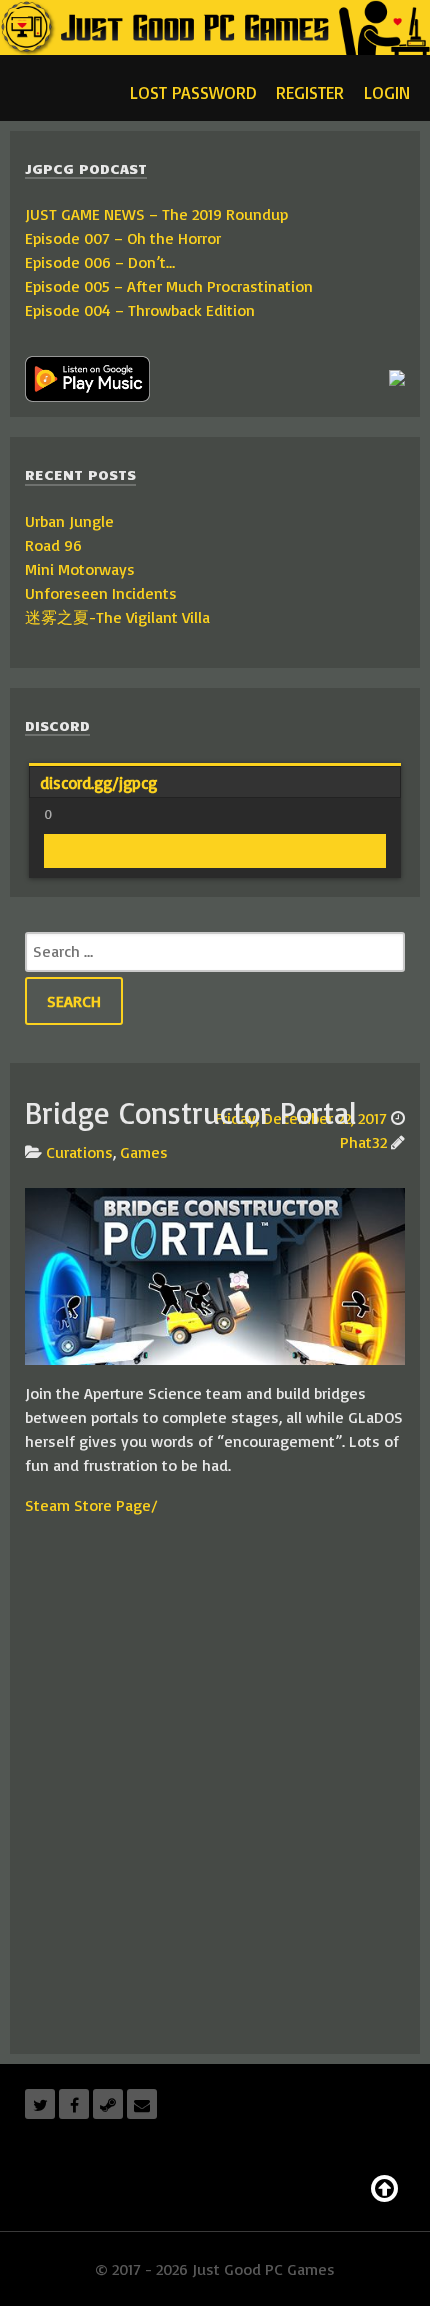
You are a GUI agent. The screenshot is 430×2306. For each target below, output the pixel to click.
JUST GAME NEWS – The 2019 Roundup (156, 214)
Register (310, 92)
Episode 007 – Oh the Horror (123, 238)
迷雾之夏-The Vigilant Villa (117, 617)
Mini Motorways (80, 569)
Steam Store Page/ (91, 1505)
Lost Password (193, 92)
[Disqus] (215, 1783)
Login (387, 92)
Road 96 (53, 545)
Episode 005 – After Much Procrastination (169, 286)
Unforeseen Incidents (101, 593)
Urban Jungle (69, 521)
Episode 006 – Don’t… (100, 262)
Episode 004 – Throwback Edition (140, 310)
